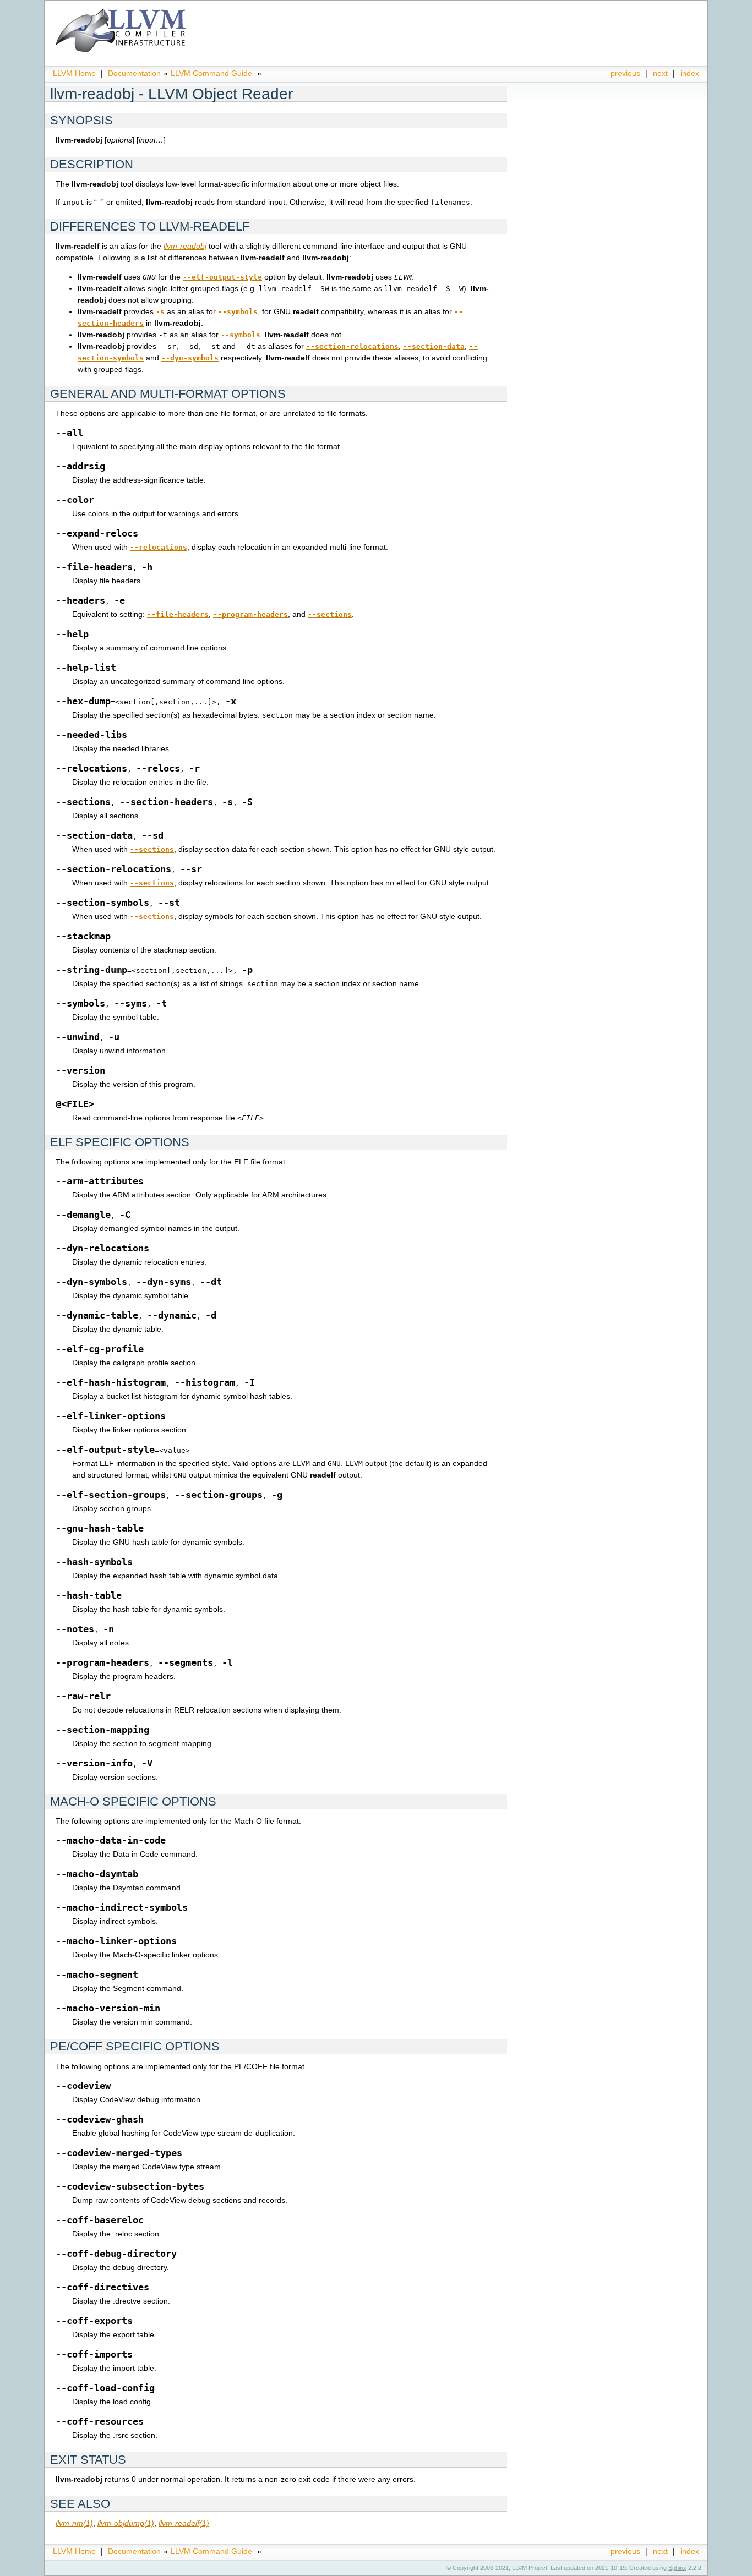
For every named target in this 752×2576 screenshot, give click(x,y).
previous (625, 73)
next (660, 73)
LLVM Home (74, 73)
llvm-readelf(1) (184, 2523)
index (690, 73)
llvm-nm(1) (74, 2523)
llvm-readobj (185, 246)
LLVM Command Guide (211, 73)
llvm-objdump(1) (126, 2523)
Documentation (134, 73)
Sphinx (677, 2568)
